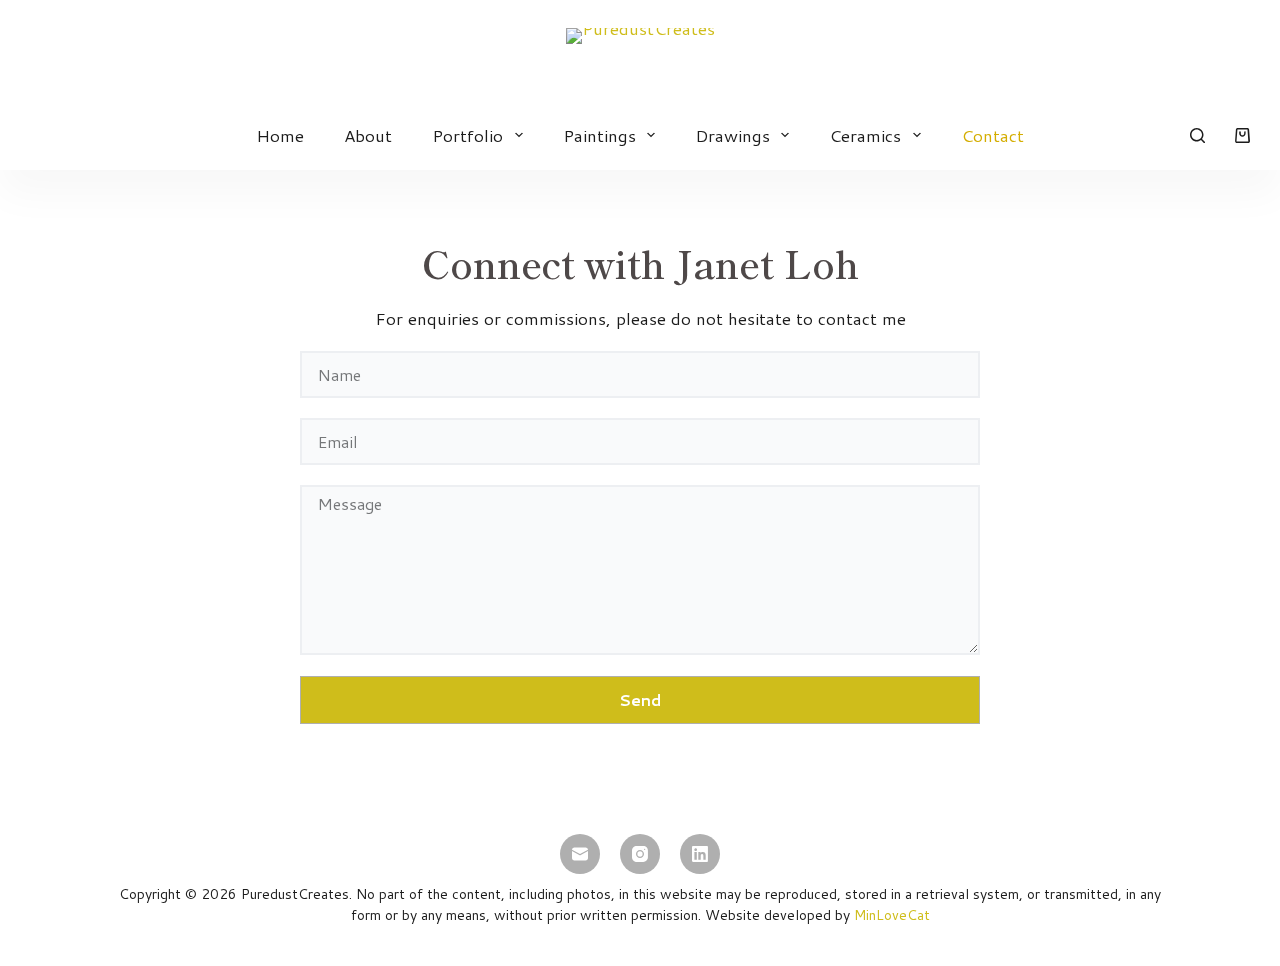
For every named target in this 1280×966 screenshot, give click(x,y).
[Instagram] (640, 854)
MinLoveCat (892, 915)
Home (280, 135)
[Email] (580, 854)
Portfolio (467, 135)
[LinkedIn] (700, 854)
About (368, 135)
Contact (992, 135)
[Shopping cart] (1242, 135)
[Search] (1197, 135)
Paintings (599, 135)
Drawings (732, 135)
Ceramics (865, 135)
